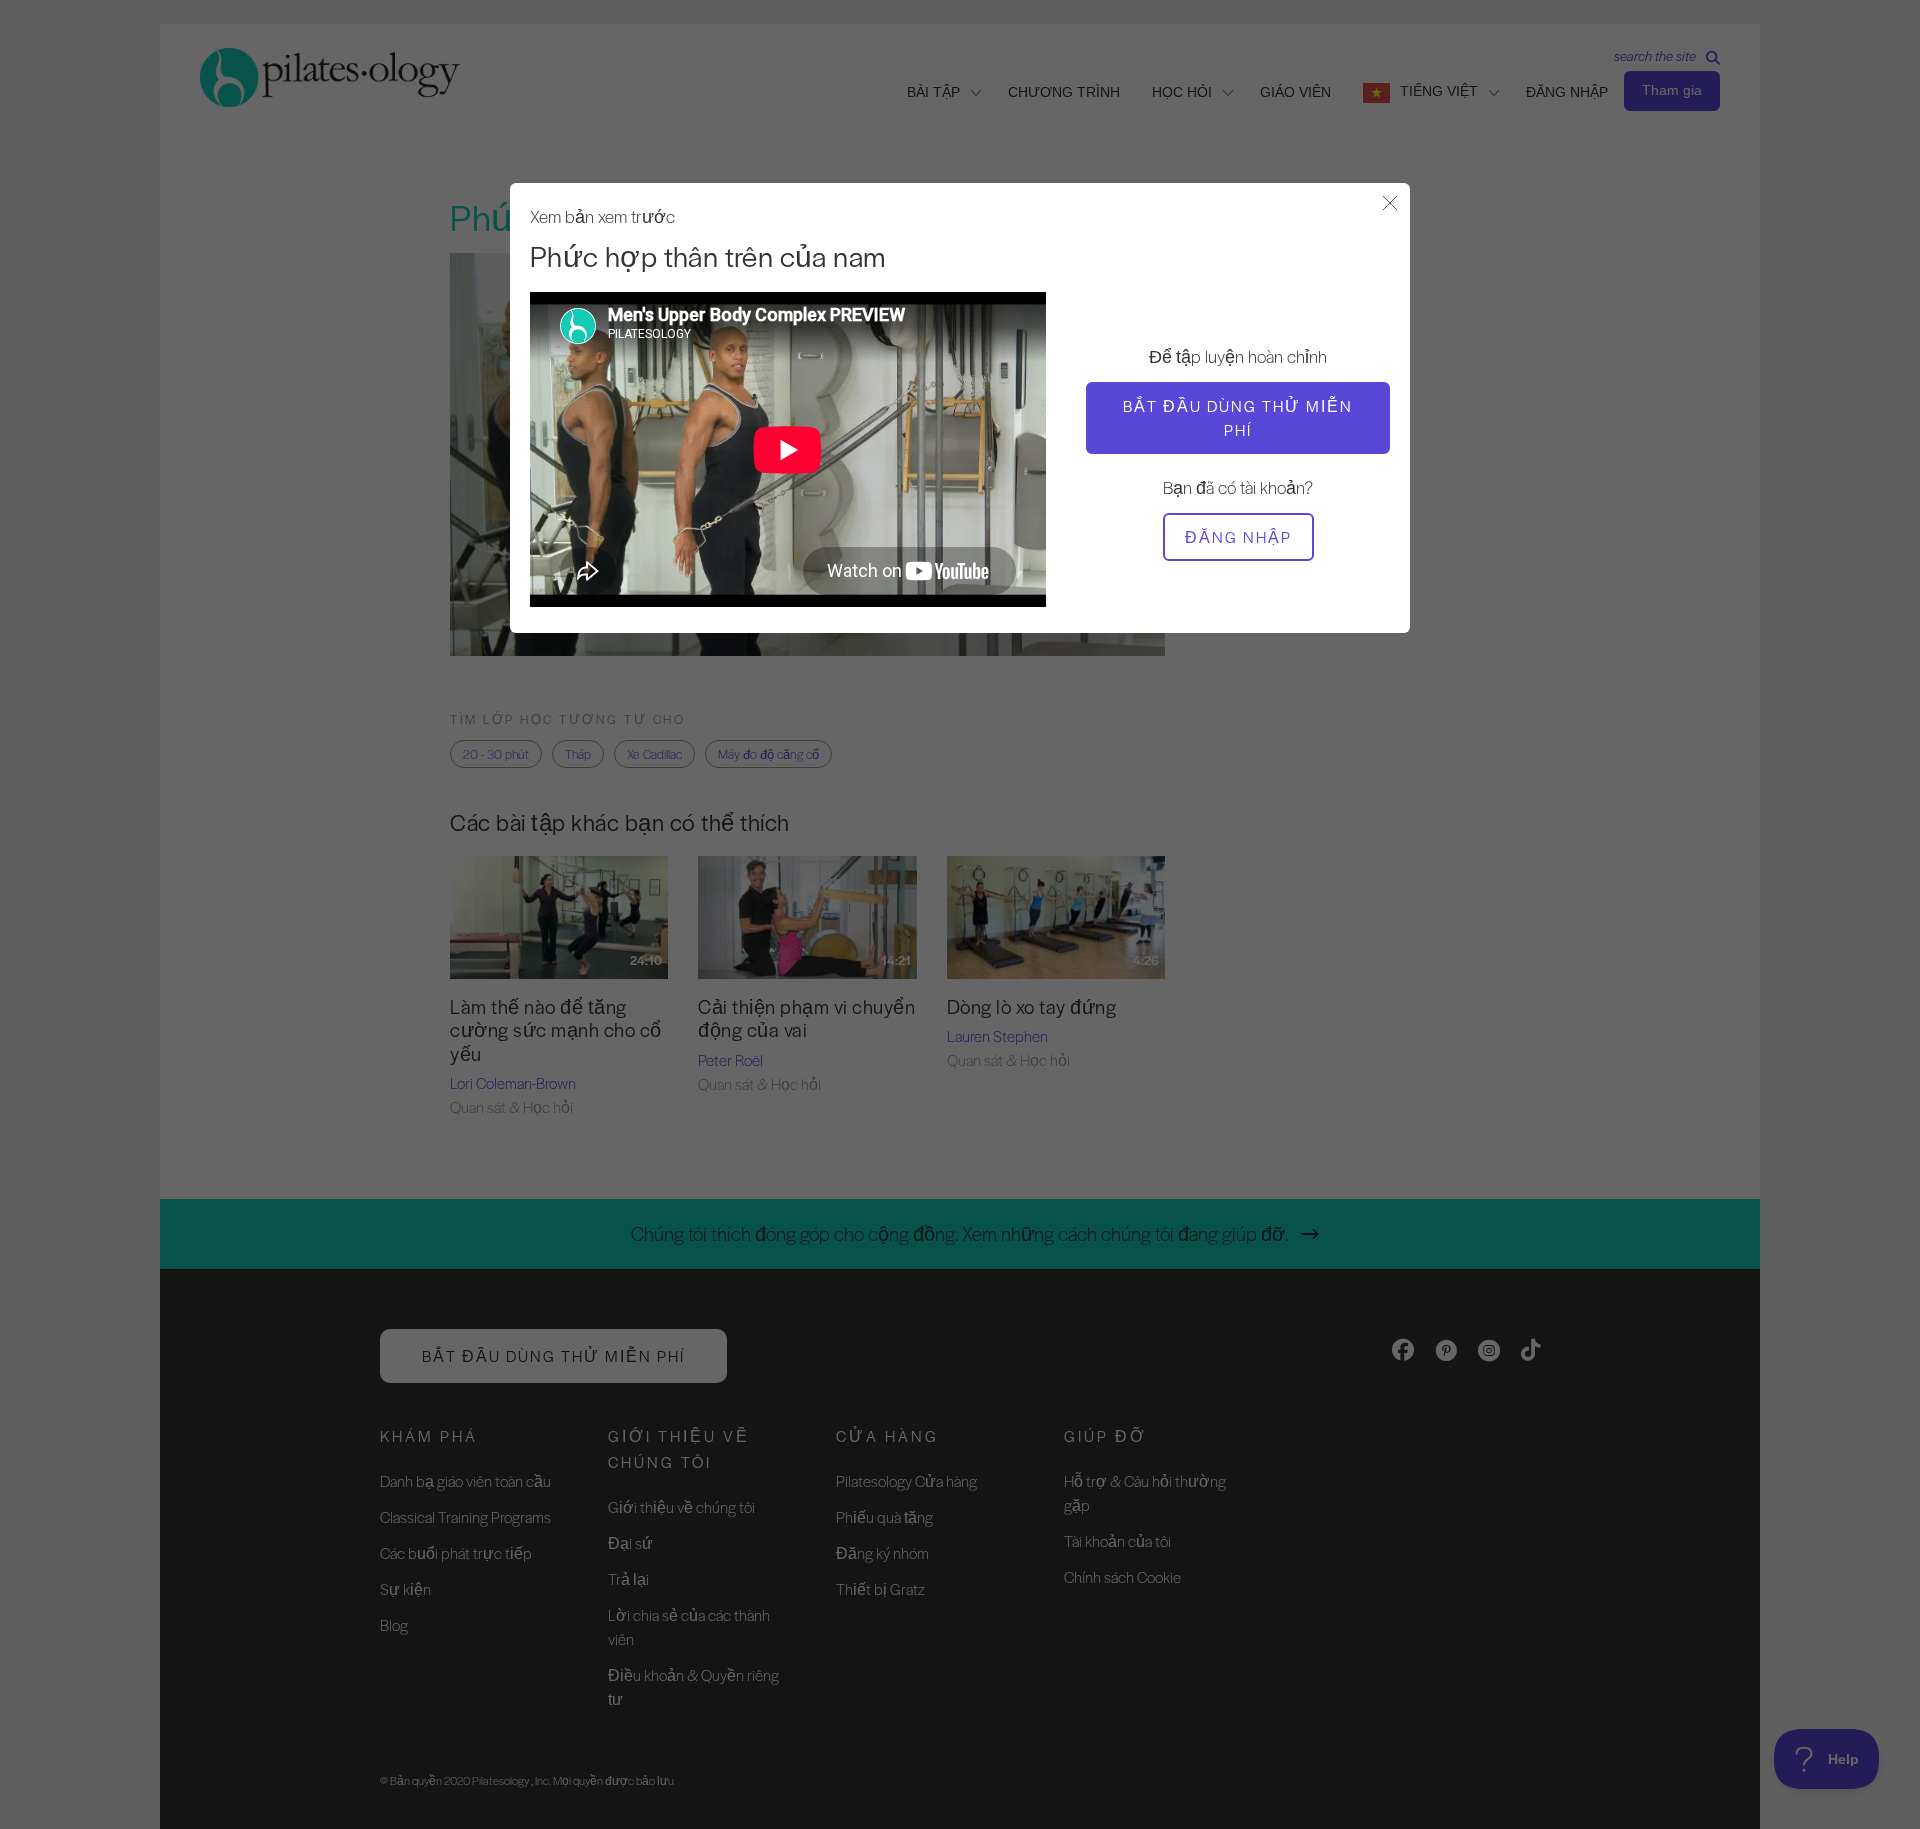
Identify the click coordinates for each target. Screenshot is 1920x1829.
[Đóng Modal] (1390, 204)
